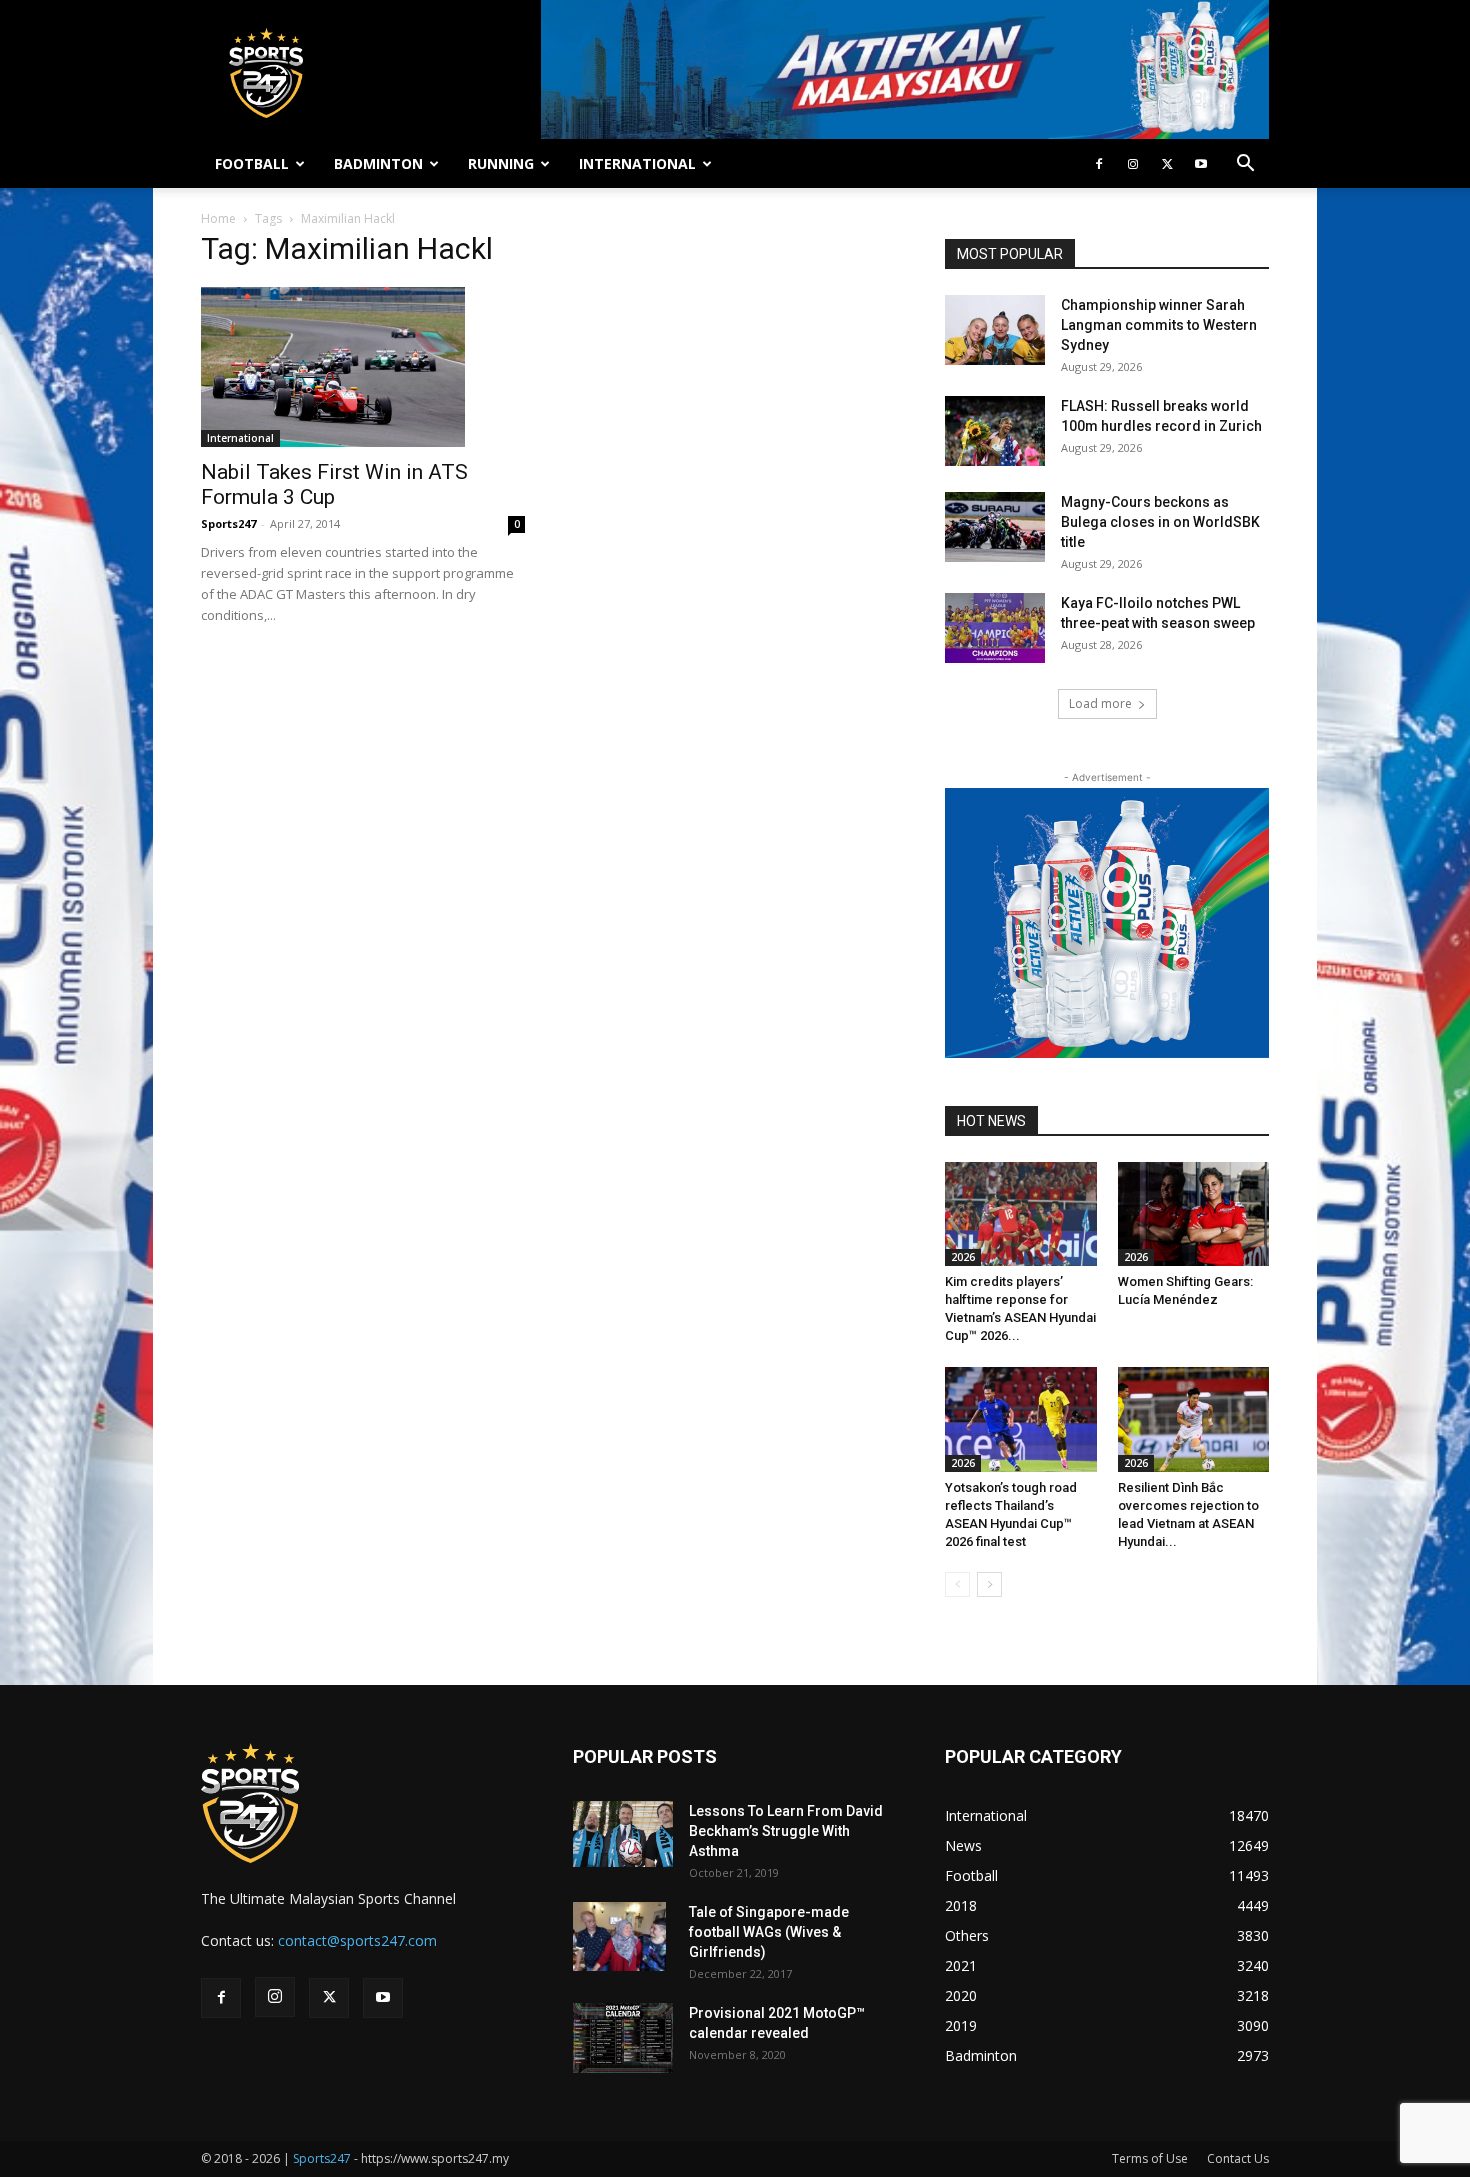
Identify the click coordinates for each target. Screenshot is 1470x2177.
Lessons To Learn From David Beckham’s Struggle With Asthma (786, 1831)
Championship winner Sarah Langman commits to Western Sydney (1159, 325)
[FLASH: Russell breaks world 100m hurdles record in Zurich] (995, 431)
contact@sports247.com (357, 1940)
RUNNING (501, 163)
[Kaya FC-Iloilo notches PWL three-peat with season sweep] (995, 628)
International (240, 438)
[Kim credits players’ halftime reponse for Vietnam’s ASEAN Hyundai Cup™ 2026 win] (1021, 1214)
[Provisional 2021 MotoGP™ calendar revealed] (623, 2038)
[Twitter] (1167, 164)
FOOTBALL (252, 163)
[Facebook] (1099, 164)
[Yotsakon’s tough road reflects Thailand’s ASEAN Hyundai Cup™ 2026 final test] (1021, 1419)
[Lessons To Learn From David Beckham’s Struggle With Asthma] (623, 1834)
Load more (1100, 703)
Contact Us (1238, 2158)
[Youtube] (1201, 164)
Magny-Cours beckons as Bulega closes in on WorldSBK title (1160, 522)
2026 (963, 1257)
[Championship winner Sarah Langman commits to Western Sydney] (995, 330)
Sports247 (228, 523)
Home (218, 218)
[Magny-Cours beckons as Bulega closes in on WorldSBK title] (995, 527)
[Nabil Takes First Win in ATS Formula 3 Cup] (363, 367)
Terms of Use (1150, 2158)
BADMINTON (378, 163)
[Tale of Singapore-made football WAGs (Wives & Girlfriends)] (619, 1937)
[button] (1245, 165)
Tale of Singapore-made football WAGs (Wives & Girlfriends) (769, 1932)
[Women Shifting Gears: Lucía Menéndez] (1194, 1214)
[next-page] (989, 1584)
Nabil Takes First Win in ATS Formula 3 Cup (334, 484)
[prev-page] (957, 1584)
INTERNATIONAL (637, 163)
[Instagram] (1133, 164)
